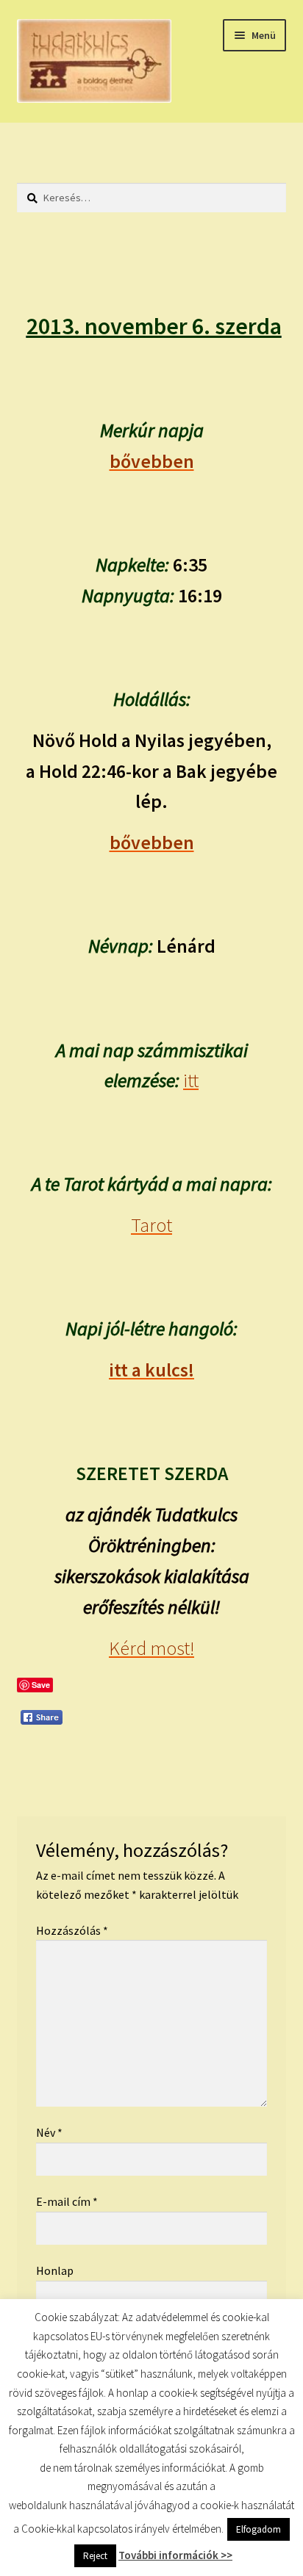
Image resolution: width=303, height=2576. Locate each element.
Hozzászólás (72, 1930)
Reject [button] (95, 2556)
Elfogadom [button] (259, 2529)
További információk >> (175, 2555)
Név (49, 2132)
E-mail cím (67, 2201)
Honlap (55, 2270)
